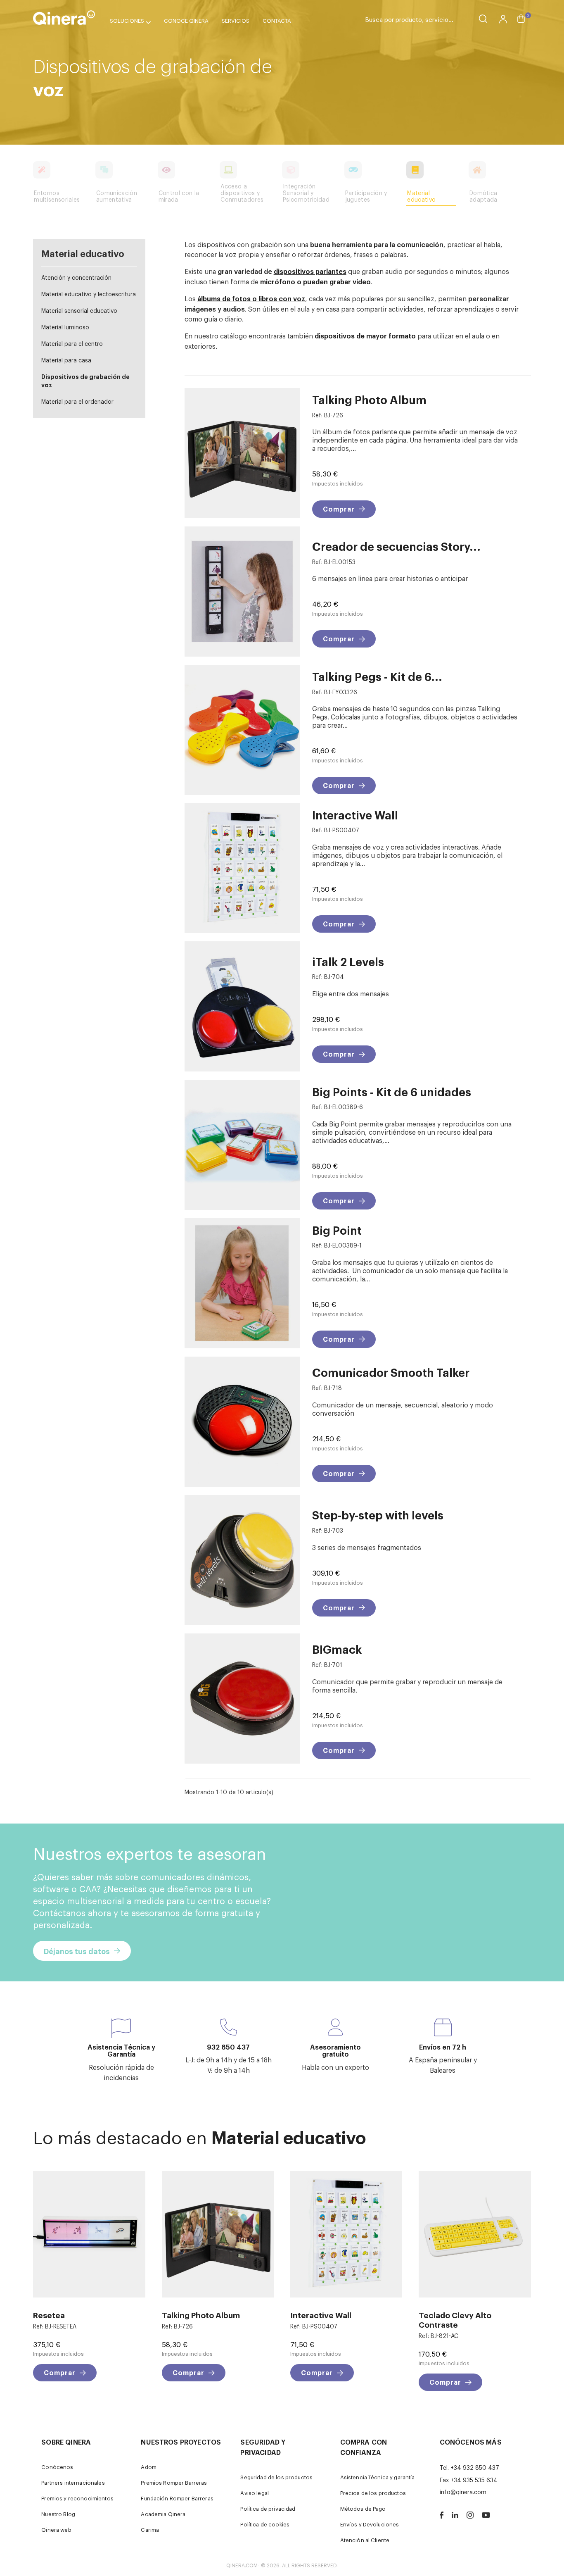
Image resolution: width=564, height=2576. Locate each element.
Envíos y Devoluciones (370, 2524)
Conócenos (57, 2467)
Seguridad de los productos (276, 2477)
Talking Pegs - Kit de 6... (377, 676)
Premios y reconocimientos (77, 2498)
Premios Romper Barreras (174, 2482)
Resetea (49, 2315)
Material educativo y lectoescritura (89, 294)
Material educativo (83, 253)
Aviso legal (255, 2493)
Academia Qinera (163, 2514)
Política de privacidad (268, 2508)
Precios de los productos (373, 2493)
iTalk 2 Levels (348, 961)
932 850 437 (228, 2047)
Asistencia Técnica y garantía (378, 2477)
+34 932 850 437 (475, 2467)
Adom (149, 2467)
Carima (150, 2530)
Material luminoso (65, 327)
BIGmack (337, 1649)
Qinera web (56, 2530)
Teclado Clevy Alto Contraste (455, 2319)
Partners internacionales (73, 2482)
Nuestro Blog (58, 2514)
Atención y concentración (76, 277)
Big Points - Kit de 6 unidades (392, 1092)
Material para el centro (72, 343)
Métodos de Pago (363, 2508)
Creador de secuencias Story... (396, 546)
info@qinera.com (463, 2491)
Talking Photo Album (369, 399)
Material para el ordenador (77, 401)
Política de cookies (265, 2524)
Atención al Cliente (365, 2540)
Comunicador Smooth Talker (391, 1372)
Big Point (337, 1230)
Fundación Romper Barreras (177, 2498)
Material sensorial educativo (79, 310)
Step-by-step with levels (378, 1515)
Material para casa (66, 360)
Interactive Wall (355, 815)
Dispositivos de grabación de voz (85, 380)
